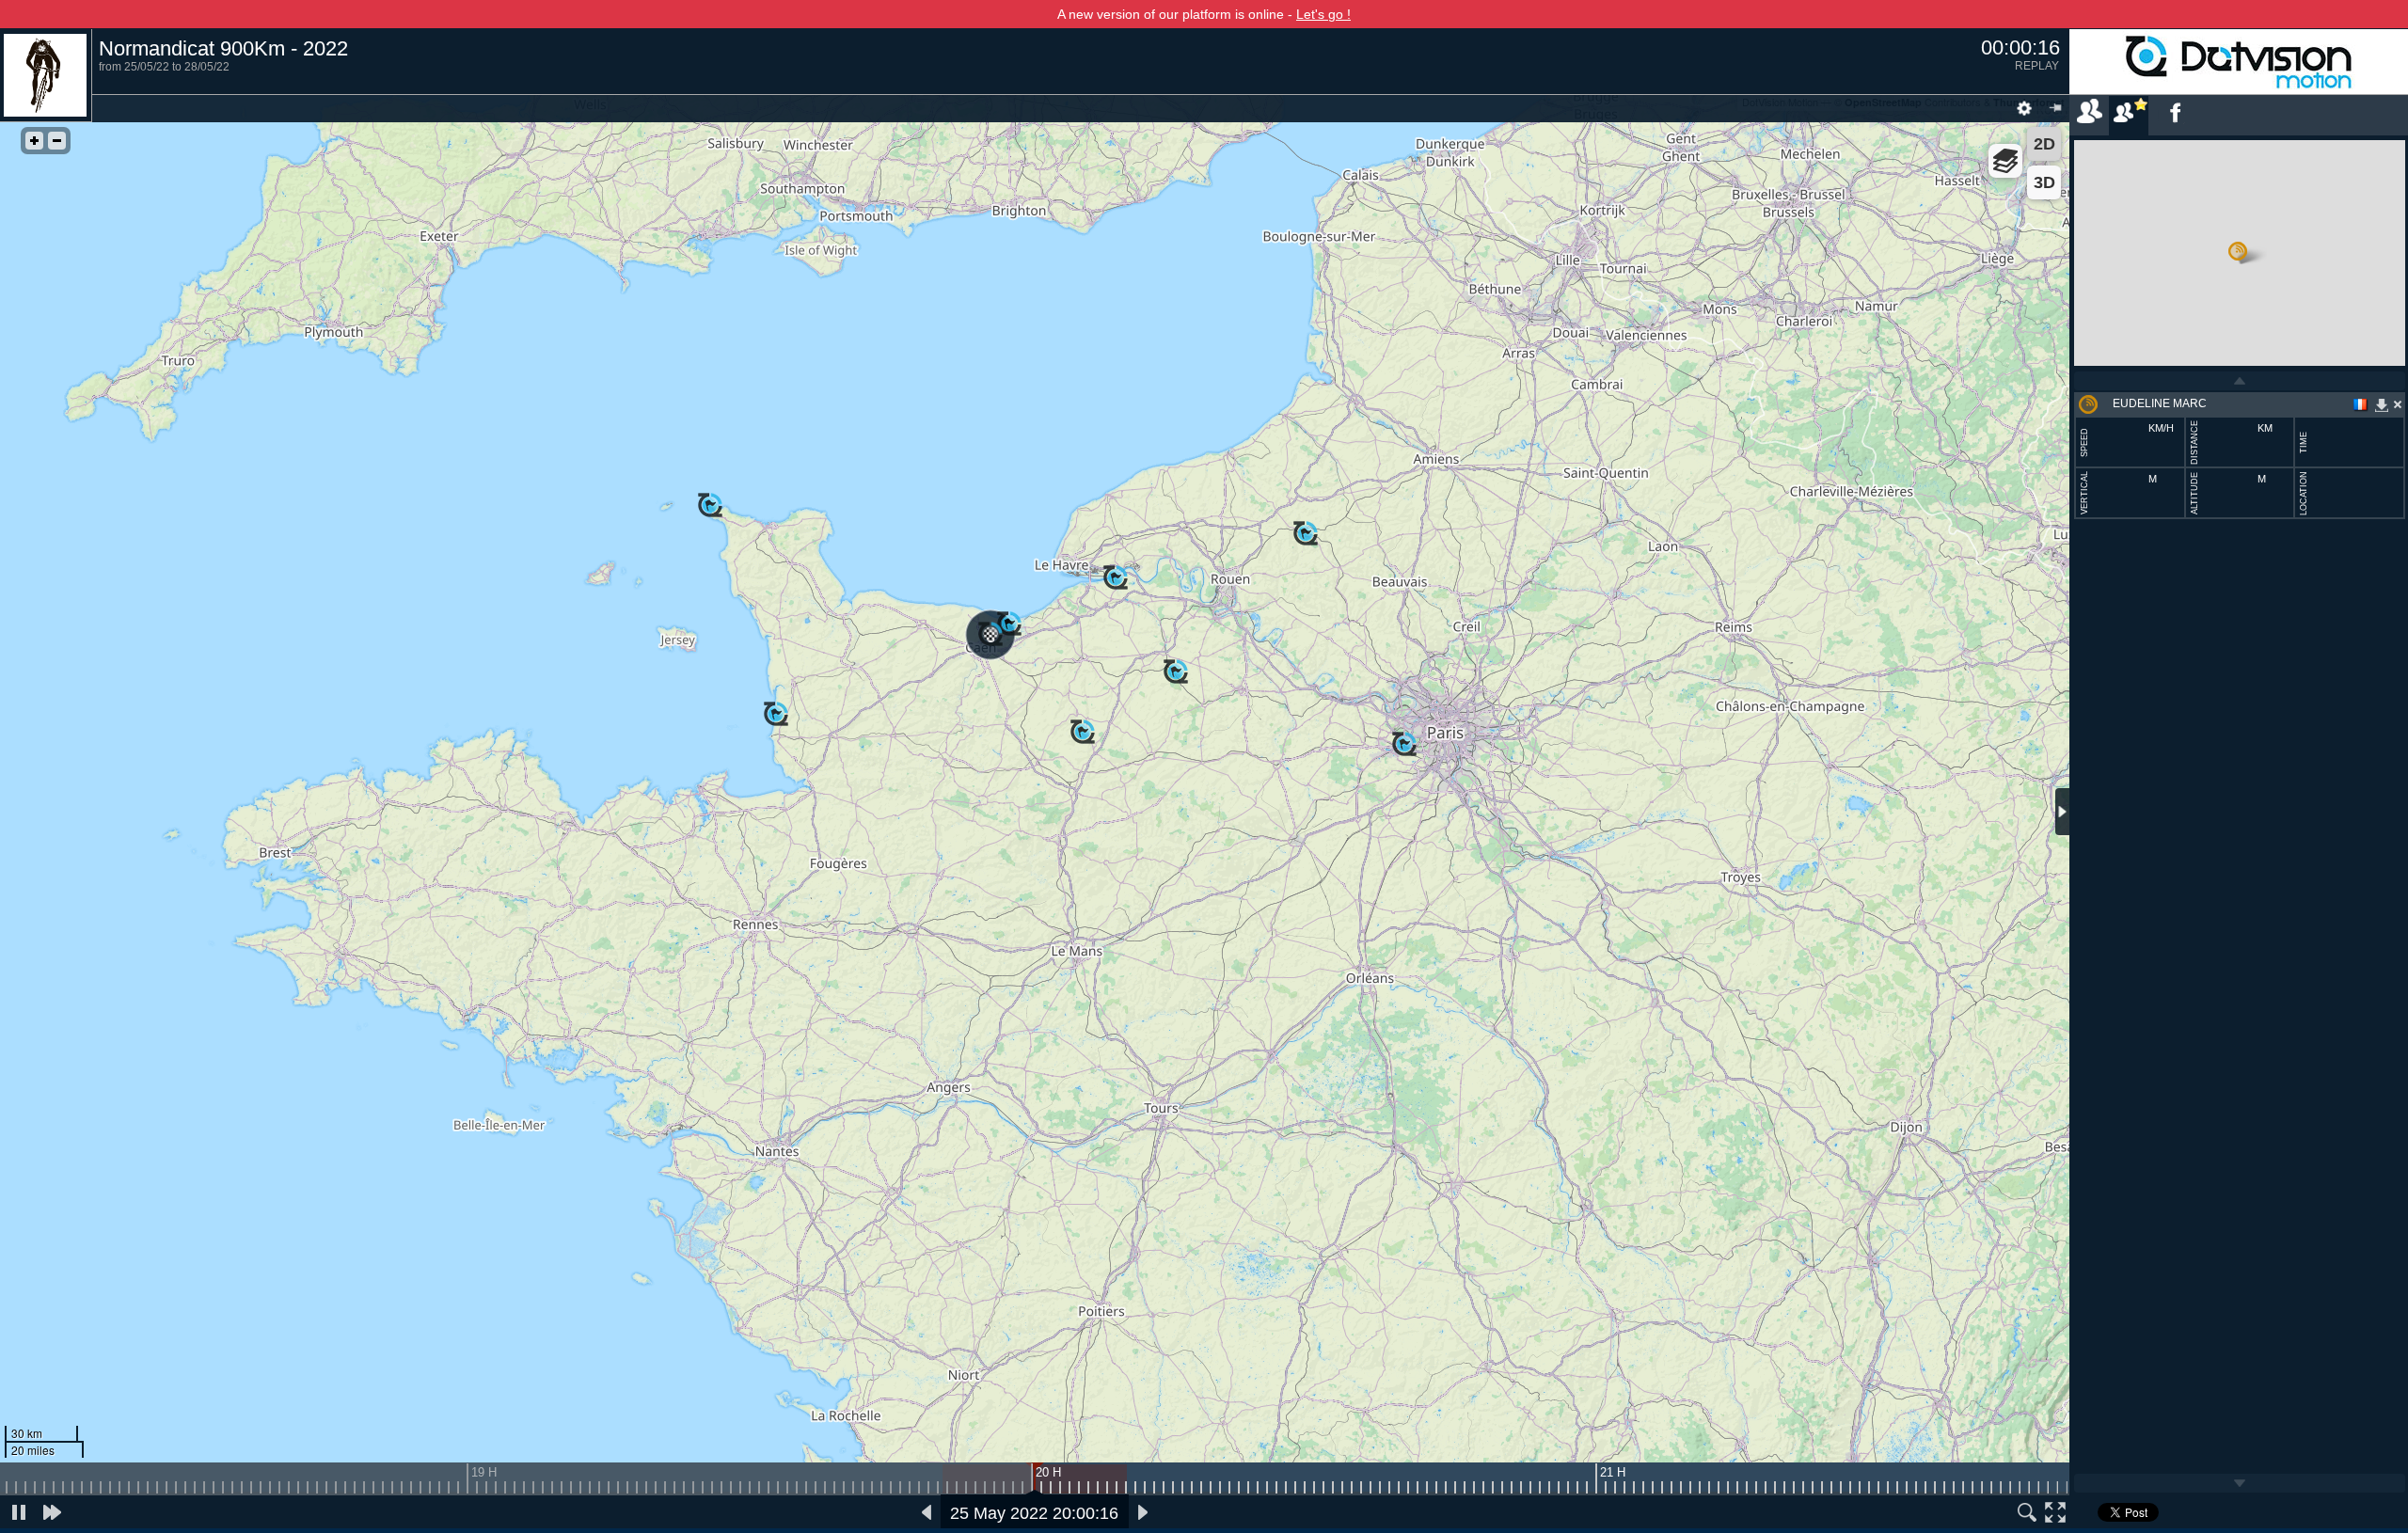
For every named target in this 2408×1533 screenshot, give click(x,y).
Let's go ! (1323, 14)
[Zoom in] (34, 141)
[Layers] (2005, 161)
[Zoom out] (57, 141)
